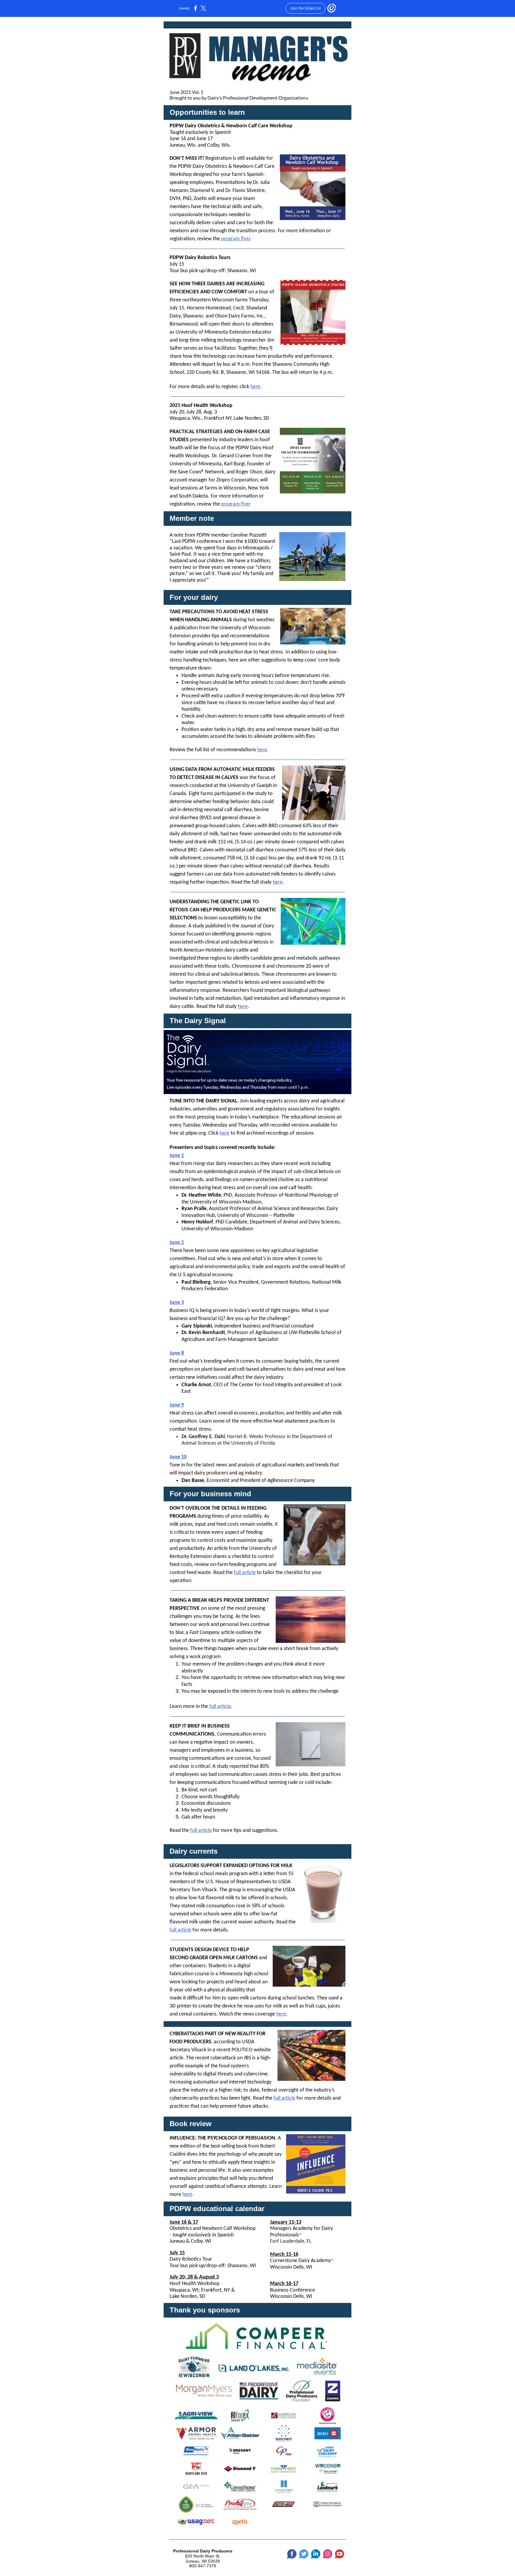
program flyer (236, 239)
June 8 (177, 1353)
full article (245, 1573)
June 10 (178, 1457)
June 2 (177, 1243)
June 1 (177, 1156)
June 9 (177, 1405)
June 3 (177, 1303)
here (255, 387)
